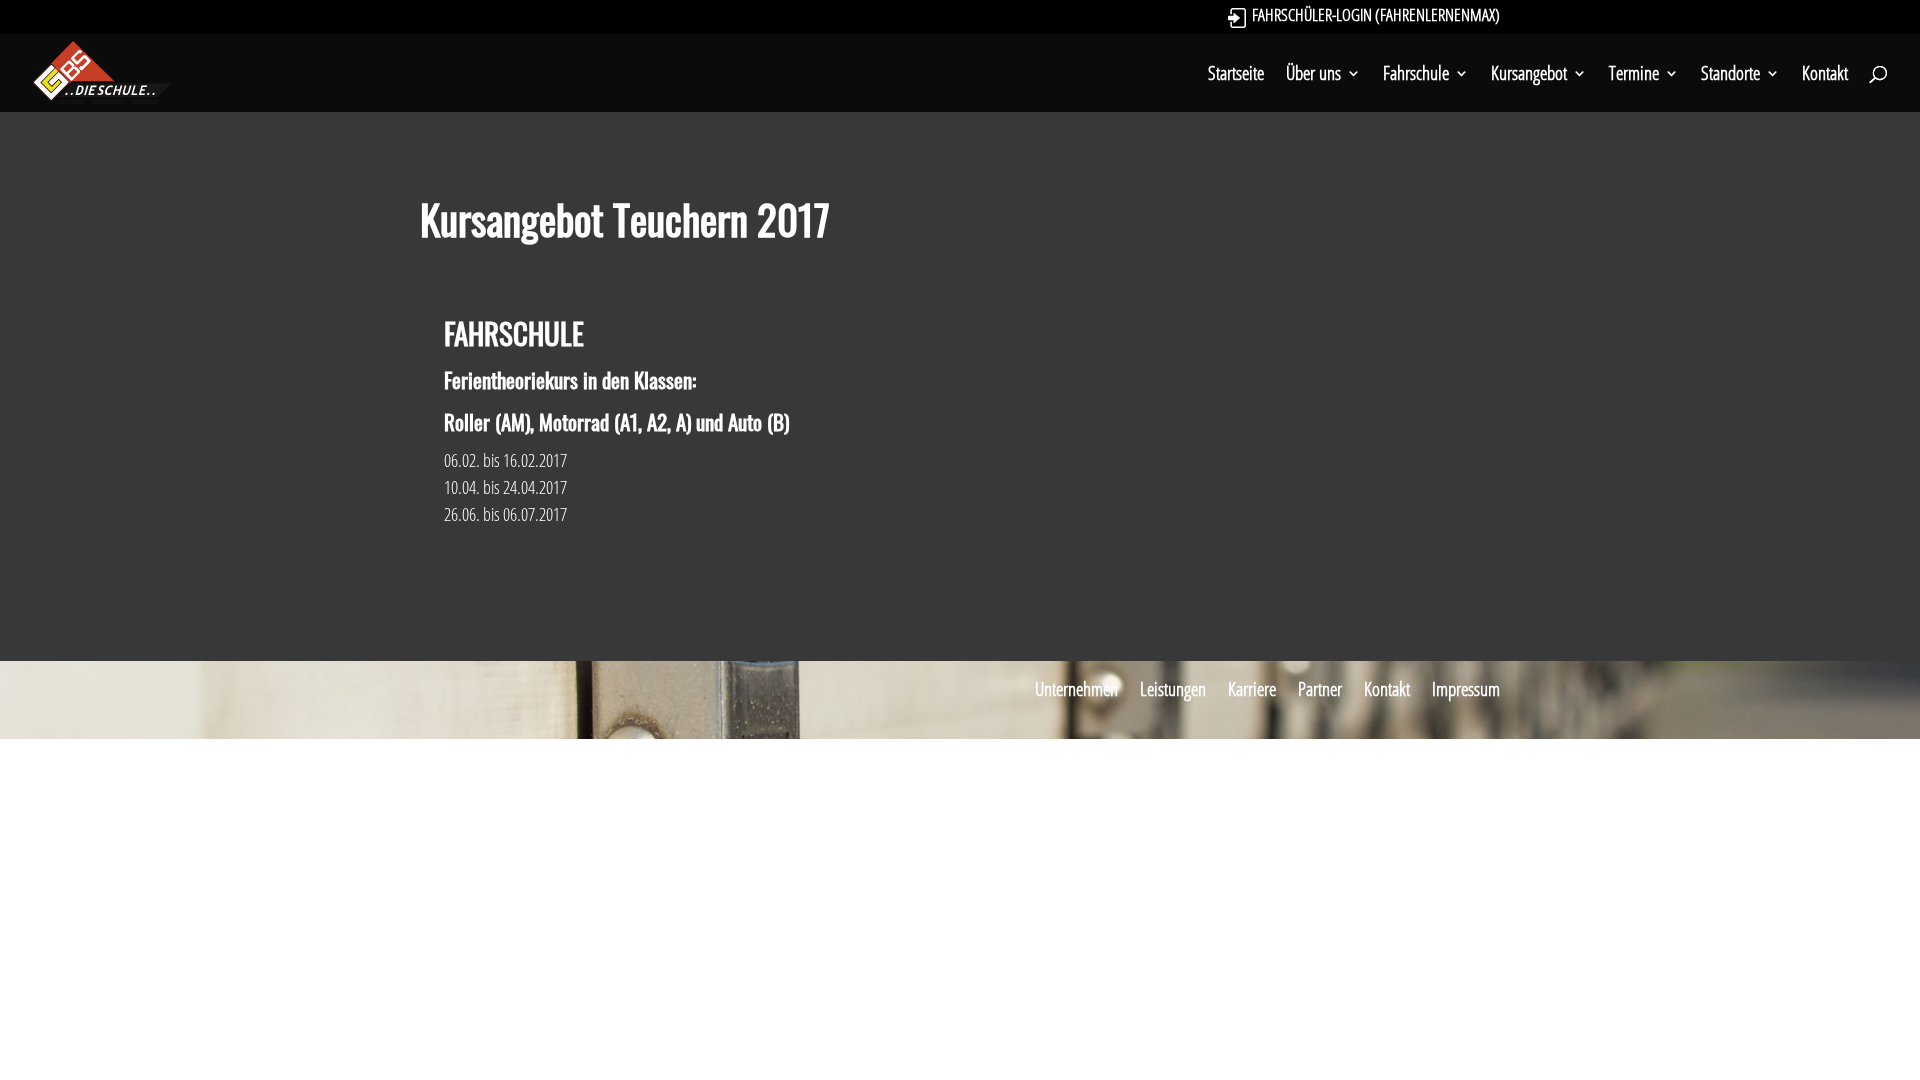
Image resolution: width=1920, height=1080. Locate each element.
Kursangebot (1529, 76)
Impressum (1466, 689)
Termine (1634, 76)
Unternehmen (1076, 689)
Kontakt (1825, 76)
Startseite (1236, 76)
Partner (1320, 689)
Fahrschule (1416, 76)
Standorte (1730, 76)
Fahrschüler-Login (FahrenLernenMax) (1376, 17)
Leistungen (1173, 689)
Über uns (1313, 76)
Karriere (1252, 689)
